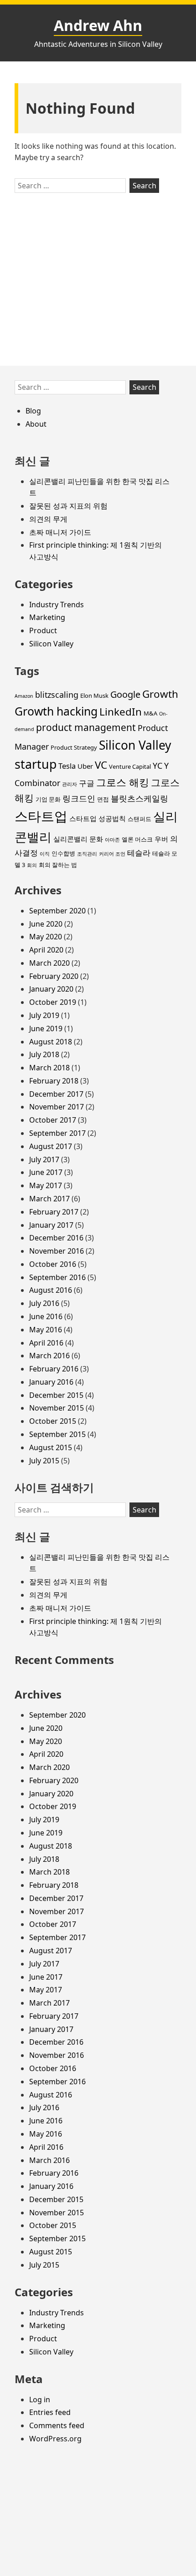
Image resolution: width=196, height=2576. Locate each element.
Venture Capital (130, 766)
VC (101, 765)
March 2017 (49, 1199)
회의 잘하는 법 (58, 865)
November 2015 (57, 1408)
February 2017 (54, 1212)
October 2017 (53, 1120)
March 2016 (49, 1356)
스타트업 (41, 816)
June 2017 (46, 1172)
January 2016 (51, 1382)
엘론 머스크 (137, 839)
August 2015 (51, 1447)
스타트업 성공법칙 (98, 818)
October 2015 (53, 1421)
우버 (161, 839)
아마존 (112, 840)
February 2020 (54, 976)
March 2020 (49, 963)
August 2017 (51, 1146)
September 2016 (57, 1277)
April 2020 (46, 950)
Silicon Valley (51, 644)
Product (43, 630)
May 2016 (46, 1330)
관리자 (70, 784)
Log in (40, 2400)
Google (125, 694)
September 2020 (57, 911)
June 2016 (46, 1316)
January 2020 (51, 989)
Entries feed (50, 2412)
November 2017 (57, 1107)
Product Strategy (74, 747)
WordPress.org (55, 2439)
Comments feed (57, 2425)
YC (157, 766)
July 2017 (44, 1159)
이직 (45, 854)
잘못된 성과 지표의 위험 (68, 506)
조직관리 (87, 854)
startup (36, 764)
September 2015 (57, 1434)
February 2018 (54, 1081)
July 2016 (44, 1303)
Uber (85, 766)
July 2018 (44, 1054)
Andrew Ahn (98, 25)
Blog (33, 411)
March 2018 (49, 1068)
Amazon (24, 696)
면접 (103, 799)
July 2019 (44, 1015)
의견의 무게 (48, 519)
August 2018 (51, 1042)
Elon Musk (94, 696)
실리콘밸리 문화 (78, 839)
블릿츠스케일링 (139, 798)
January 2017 (51, 1225)
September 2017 (57, 1133)
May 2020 (46, 937)
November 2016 (57, 1251)
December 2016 (56, 1238)
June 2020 (46, 924)
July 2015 (44, 1461)
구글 (87, 783)
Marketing (47, 617)
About (36, 424)
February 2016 (54, 1369)
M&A (150, 713)
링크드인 (79, 798)
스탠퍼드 (139, 819)
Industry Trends (57, 605)
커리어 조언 (112, 854)
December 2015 (56, 1395)
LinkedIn (121, 712)
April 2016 (46, 1343)
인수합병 (63, 853)
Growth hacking (56, 711)
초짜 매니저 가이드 (60, 532)
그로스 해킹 (123, 782)
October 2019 (53, 1002)
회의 (32, 865)
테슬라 (139, 853)
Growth (160, 694)
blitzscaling (57, 695)
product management (86, 727)
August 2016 (51, 1290)
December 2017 (56, 1094)
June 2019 (46, 1028)
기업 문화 (48, 799)
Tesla (67, 766)
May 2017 (46, 1185)
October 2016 (53, 1264)
